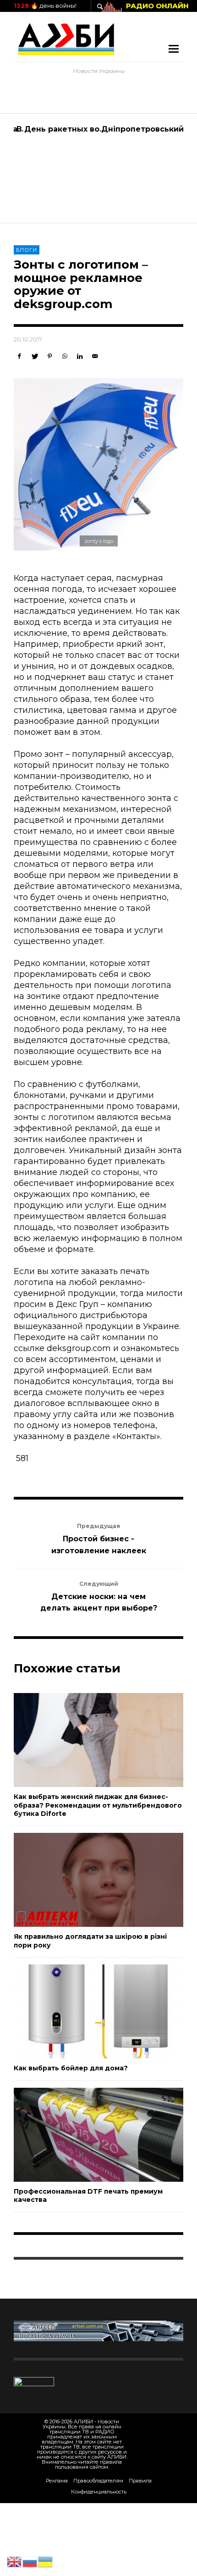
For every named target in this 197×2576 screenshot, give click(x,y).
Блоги (27, 250)
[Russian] (30, 2561)
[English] (15, 2561)
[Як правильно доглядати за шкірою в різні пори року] (84, 1880)
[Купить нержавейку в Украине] (98, 2330)
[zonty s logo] (98, 464)
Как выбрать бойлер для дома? (71, 2068)
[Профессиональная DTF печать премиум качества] (84, 2135)
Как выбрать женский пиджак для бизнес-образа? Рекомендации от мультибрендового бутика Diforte (98, 1805)
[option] (56, 168)
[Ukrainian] (46, 2561)
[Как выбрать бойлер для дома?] (84, 2012)
